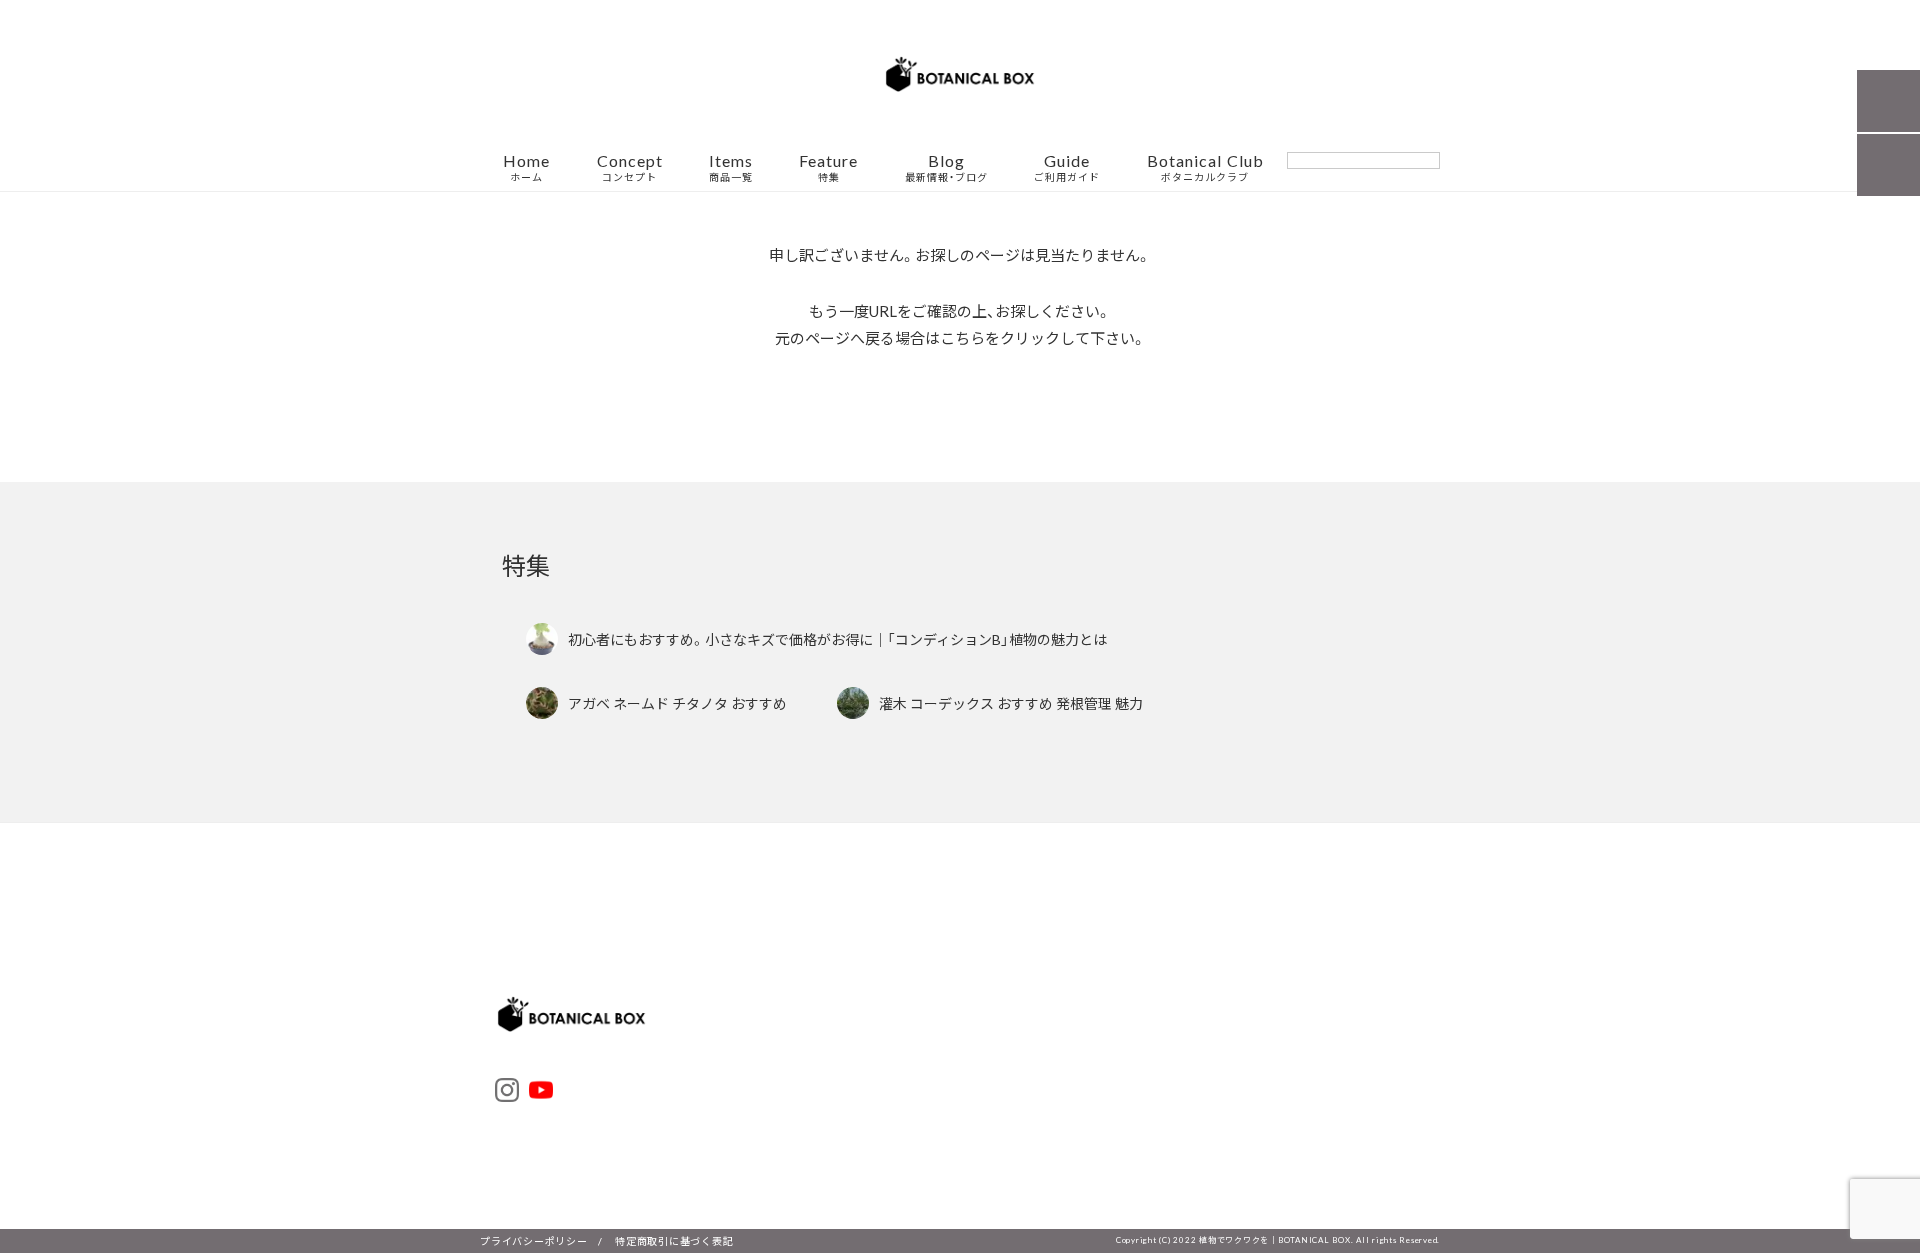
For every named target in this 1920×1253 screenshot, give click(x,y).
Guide (1067, 168)
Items (731, 168)
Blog (946, 168)
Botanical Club (1205, 168)
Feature (828, 168)
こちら (962, 338)
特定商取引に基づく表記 (674, 1240)
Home (526, 168)
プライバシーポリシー (534, 1240)
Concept (630, 168)
